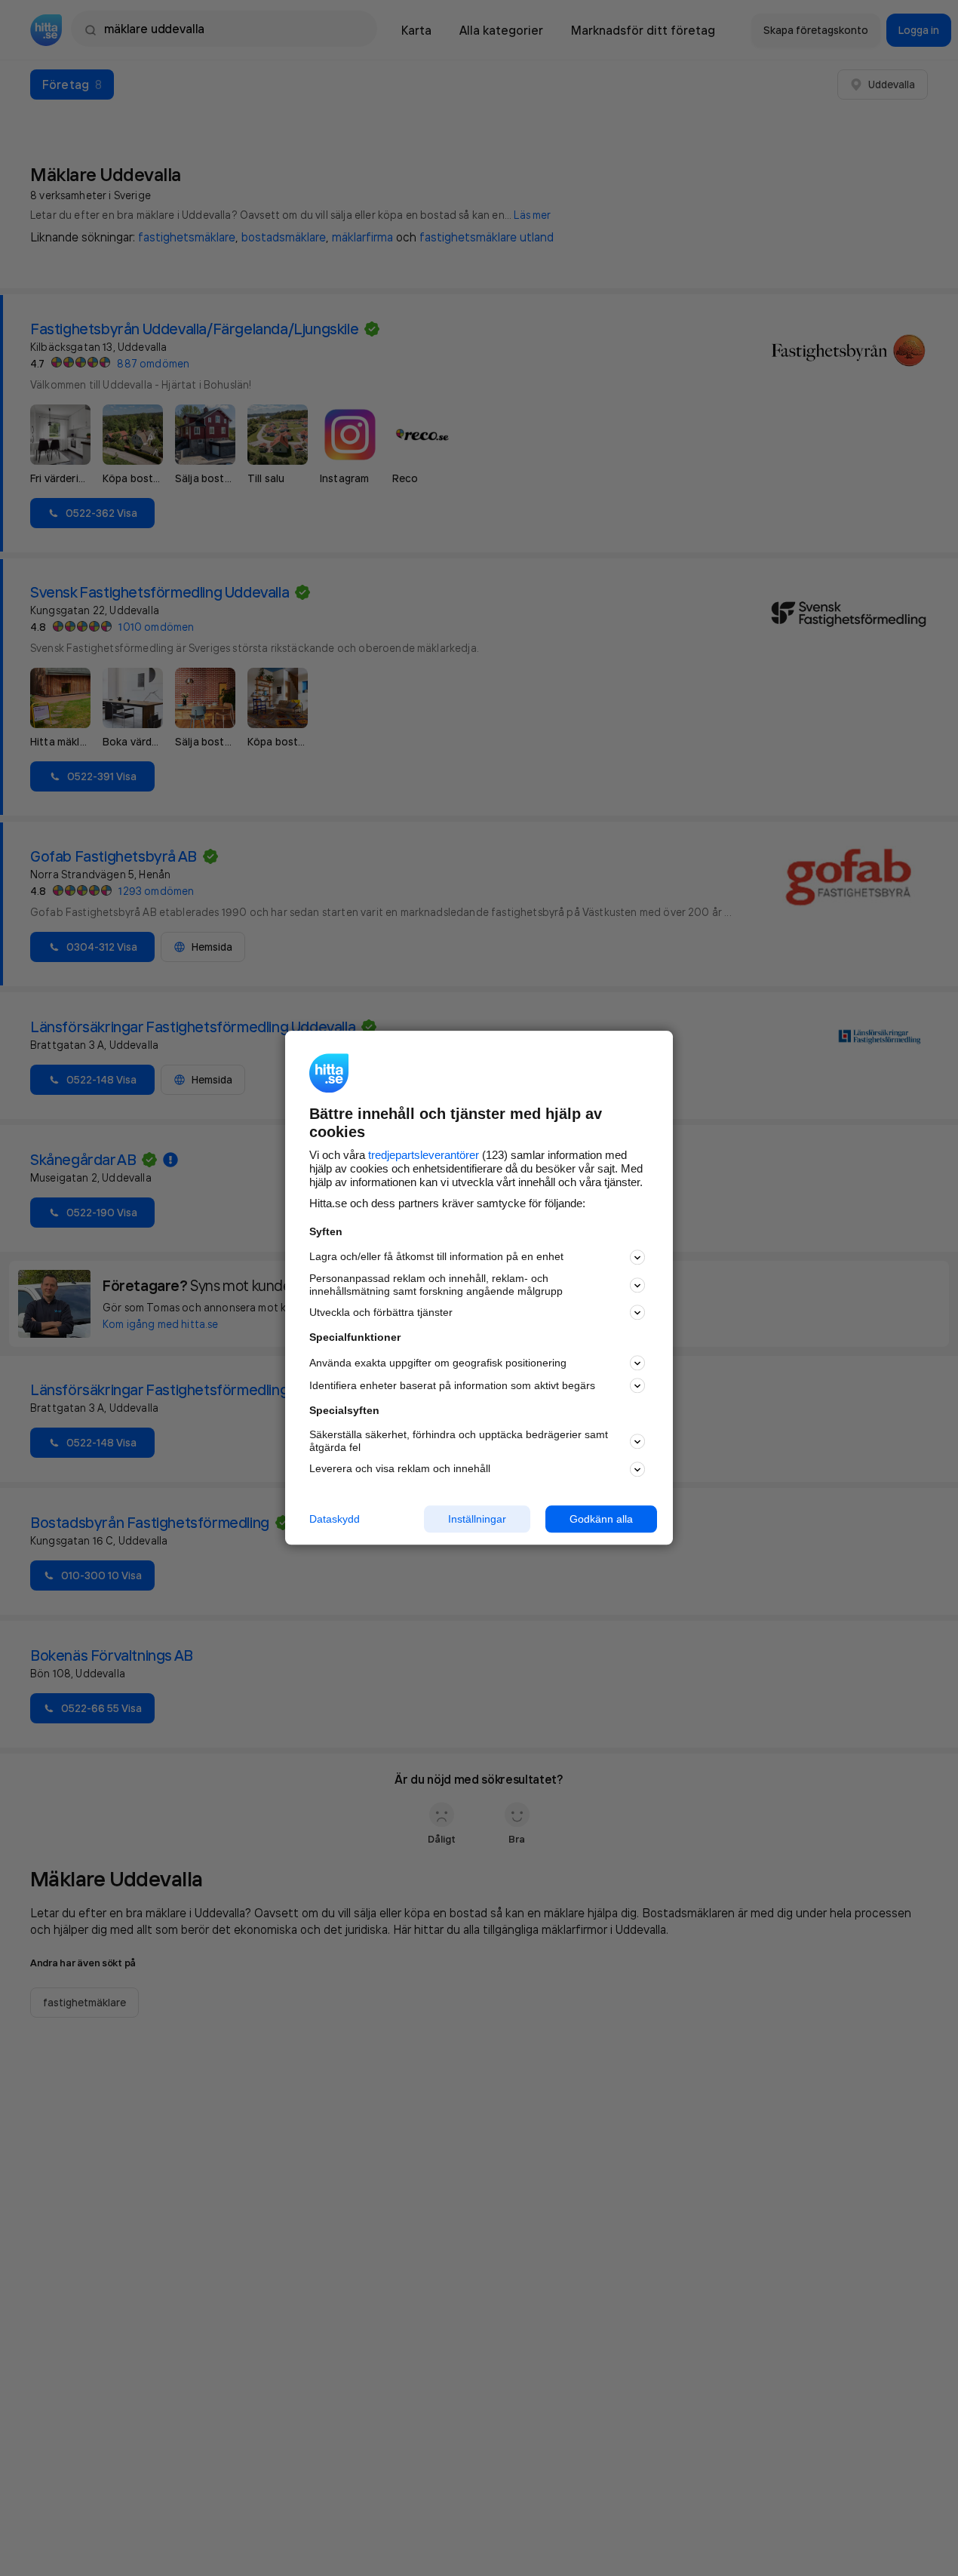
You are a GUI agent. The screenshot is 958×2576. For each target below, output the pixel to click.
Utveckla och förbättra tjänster (381, 1312)
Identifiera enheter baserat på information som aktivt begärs (452, 1385)
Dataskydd (335, 1519)
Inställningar (477, 1519)
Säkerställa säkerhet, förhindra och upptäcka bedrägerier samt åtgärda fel (459, 1441)
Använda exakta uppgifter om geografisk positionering (438, 1363)
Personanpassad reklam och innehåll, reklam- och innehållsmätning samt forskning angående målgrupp (436, 1285)
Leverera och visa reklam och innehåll (400, 1468)
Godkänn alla (601, 1519)
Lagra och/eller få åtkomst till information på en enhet (436, 1257)
